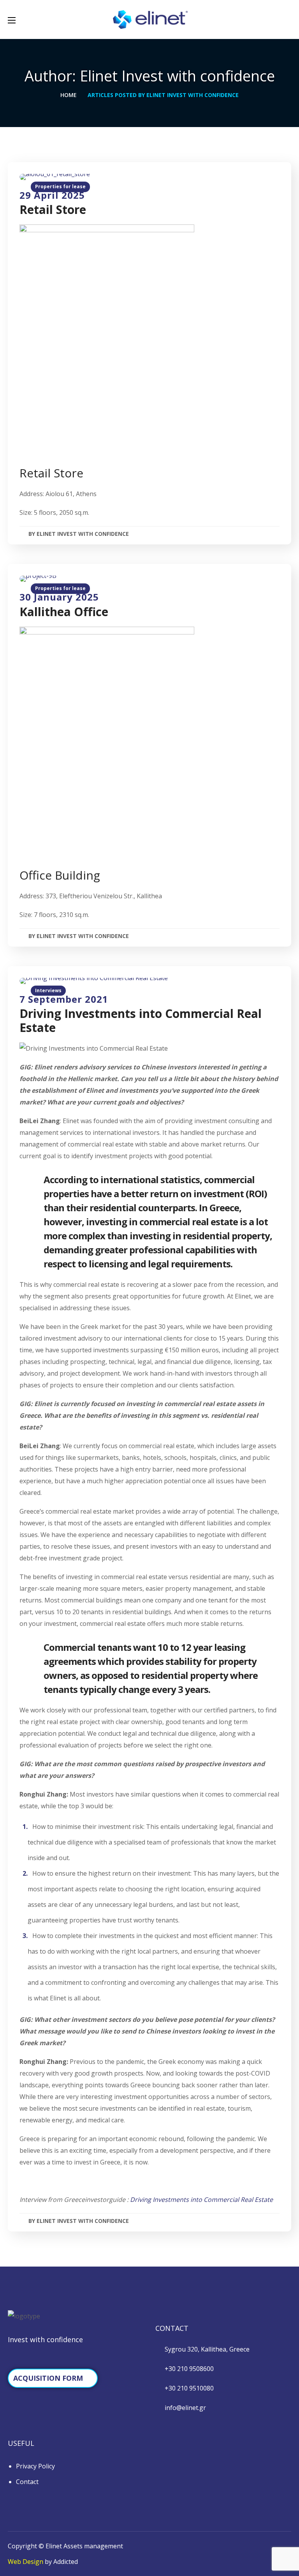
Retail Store (53, 209)
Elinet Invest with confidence (83, 534)
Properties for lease (60, 186)
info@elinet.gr (185, 2408)
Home (69, 95)
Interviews (48, 990)
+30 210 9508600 (189, 2369)
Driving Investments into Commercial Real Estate (141, 1020)
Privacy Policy (35, 2466)
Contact (27, 2482)
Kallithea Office (64, 612)
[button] (288, 19)
